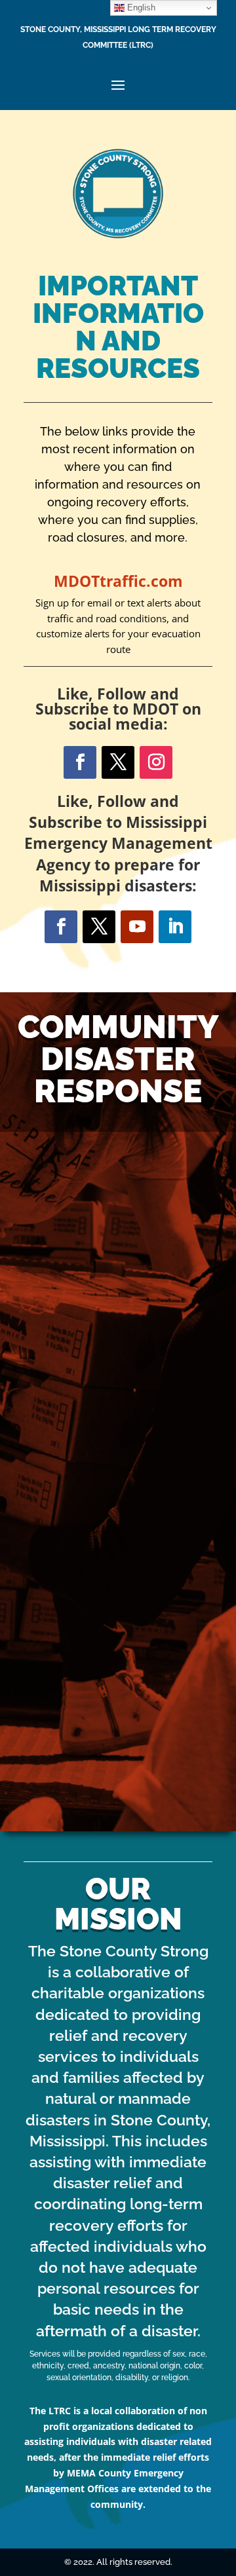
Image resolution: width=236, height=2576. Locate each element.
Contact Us (118, 1277)
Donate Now (118, 1639)
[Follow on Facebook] (80, 762)
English (140, 8)
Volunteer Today (118, 1450)
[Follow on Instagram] (156, 762)
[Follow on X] (118, 762)
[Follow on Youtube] (137, 927)
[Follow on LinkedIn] (175, 927)
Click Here (118, 1797)
